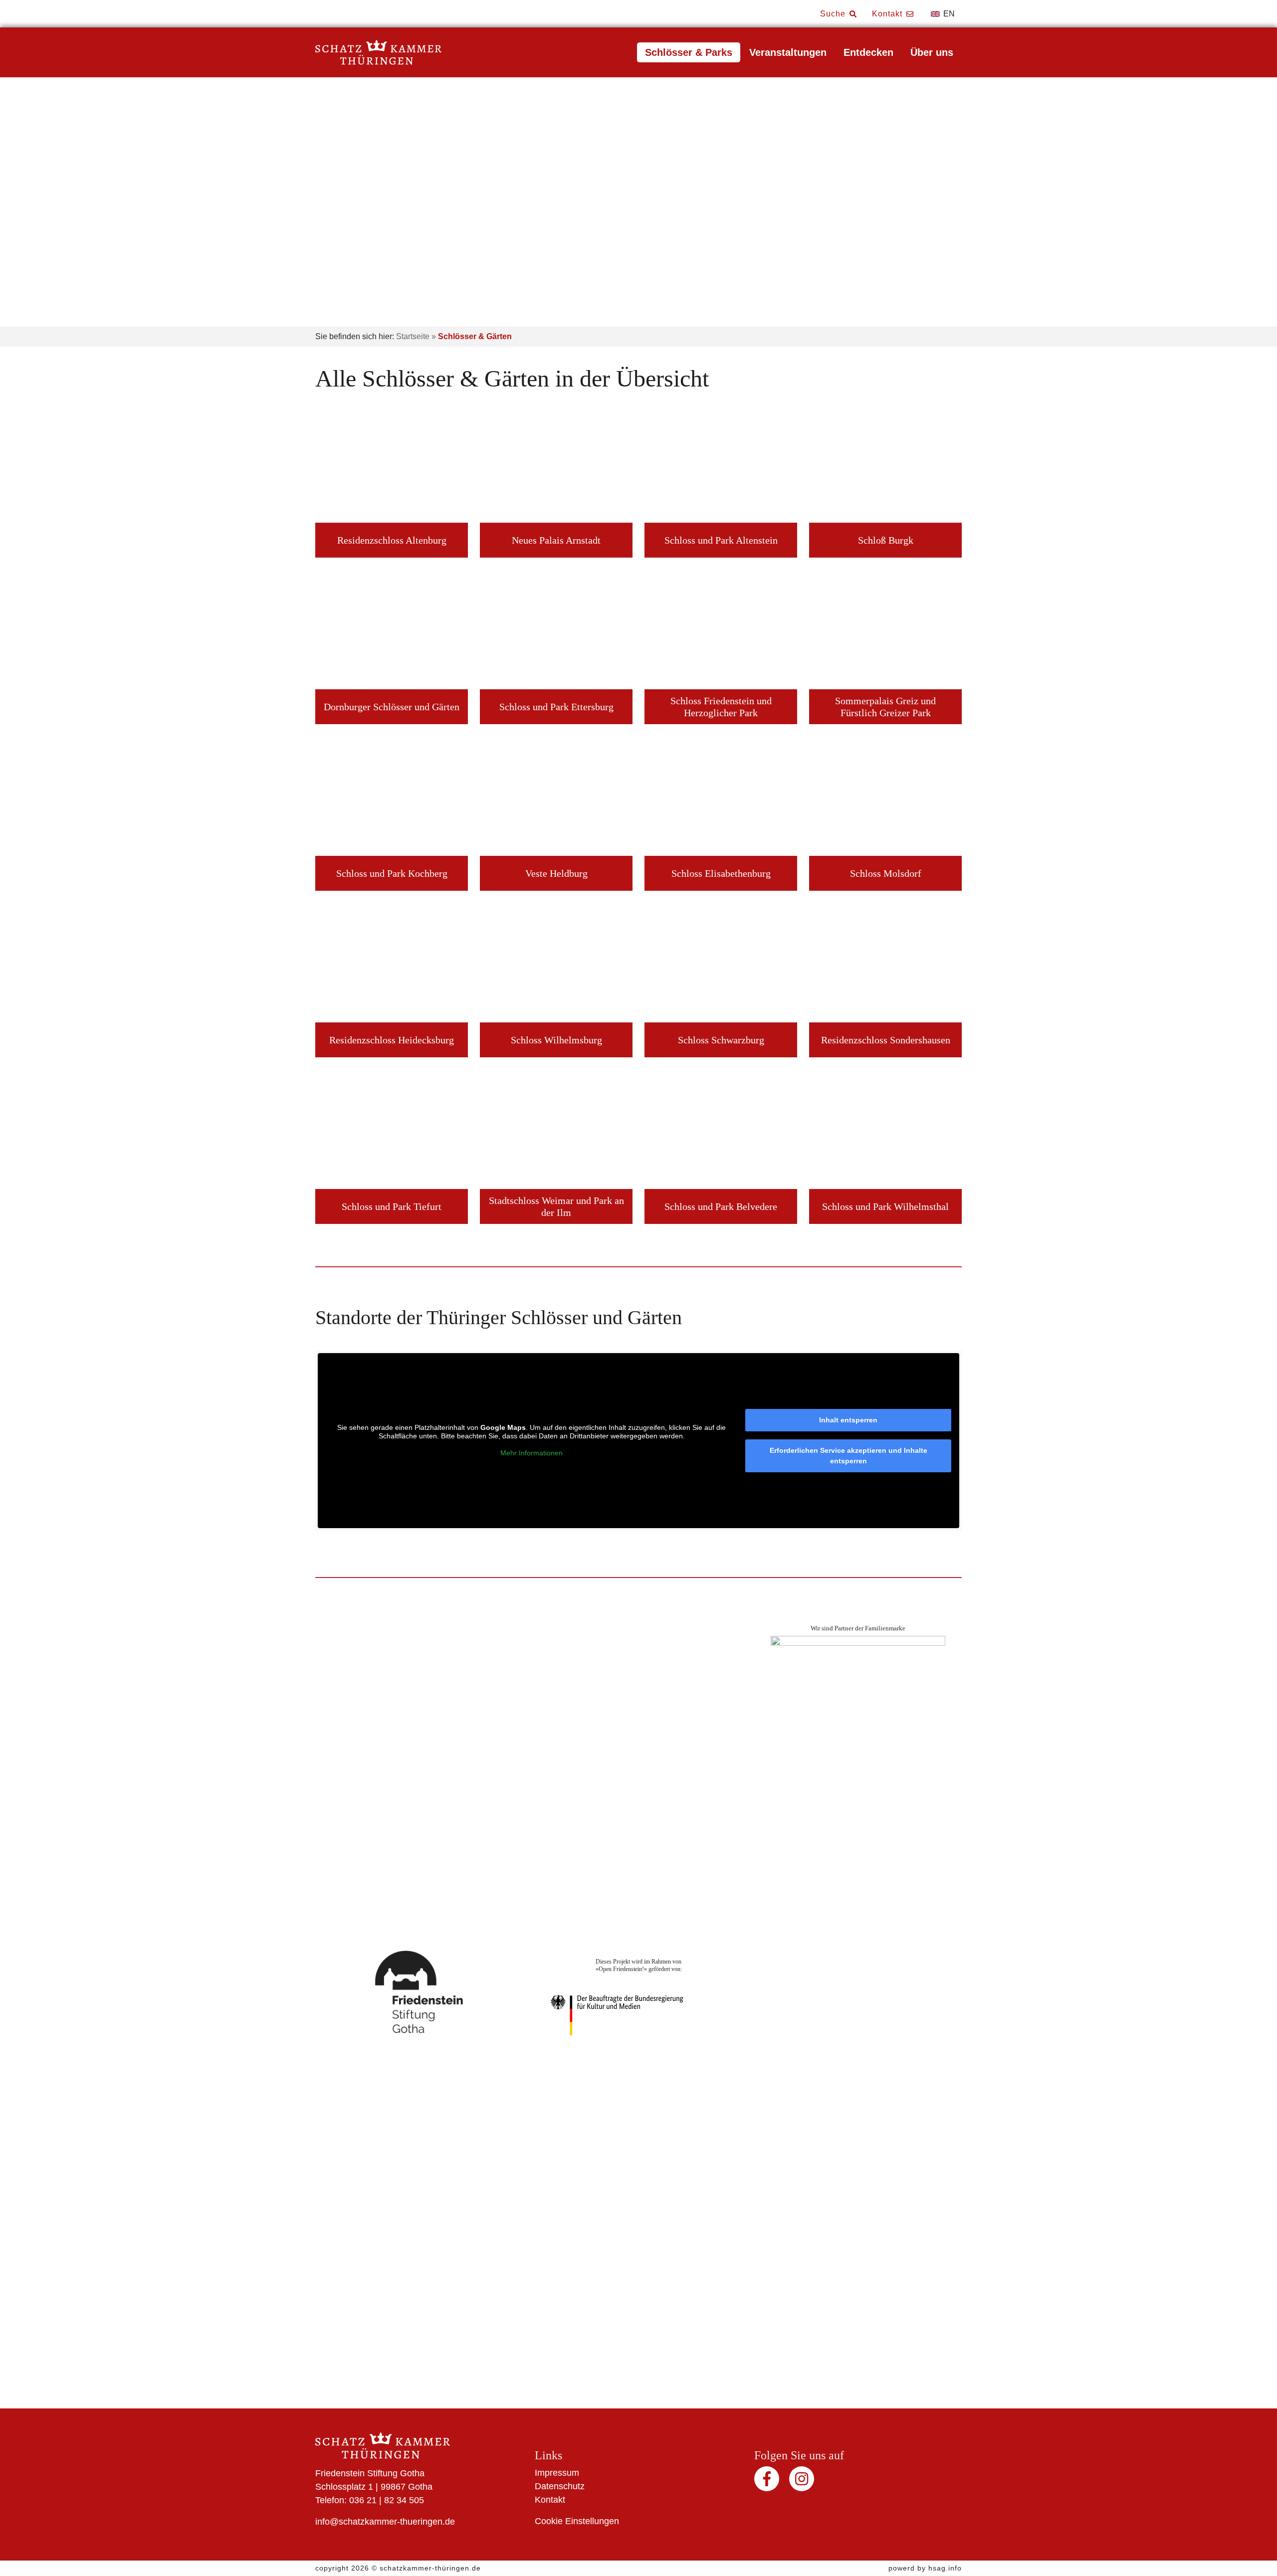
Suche (834, 14)
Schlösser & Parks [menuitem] (689, 52)
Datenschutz (560, 2486)
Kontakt (888, 14)
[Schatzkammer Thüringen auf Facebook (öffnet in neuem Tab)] (768, 2483)
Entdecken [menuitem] (868, 52)
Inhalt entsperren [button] (848, 1420)
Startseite (413, 336)
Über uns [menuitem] (932, 52)
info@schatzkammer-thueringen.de (385, 2522)
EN (948, 14)
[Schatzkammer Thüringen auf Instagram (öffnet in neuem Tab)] (802, 2483)
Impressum (557, 2473)
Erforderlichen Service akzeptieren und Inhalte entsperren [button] (849, 1456)
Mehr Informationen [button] (532, 1453)
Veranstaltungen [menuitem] (788, 52)
